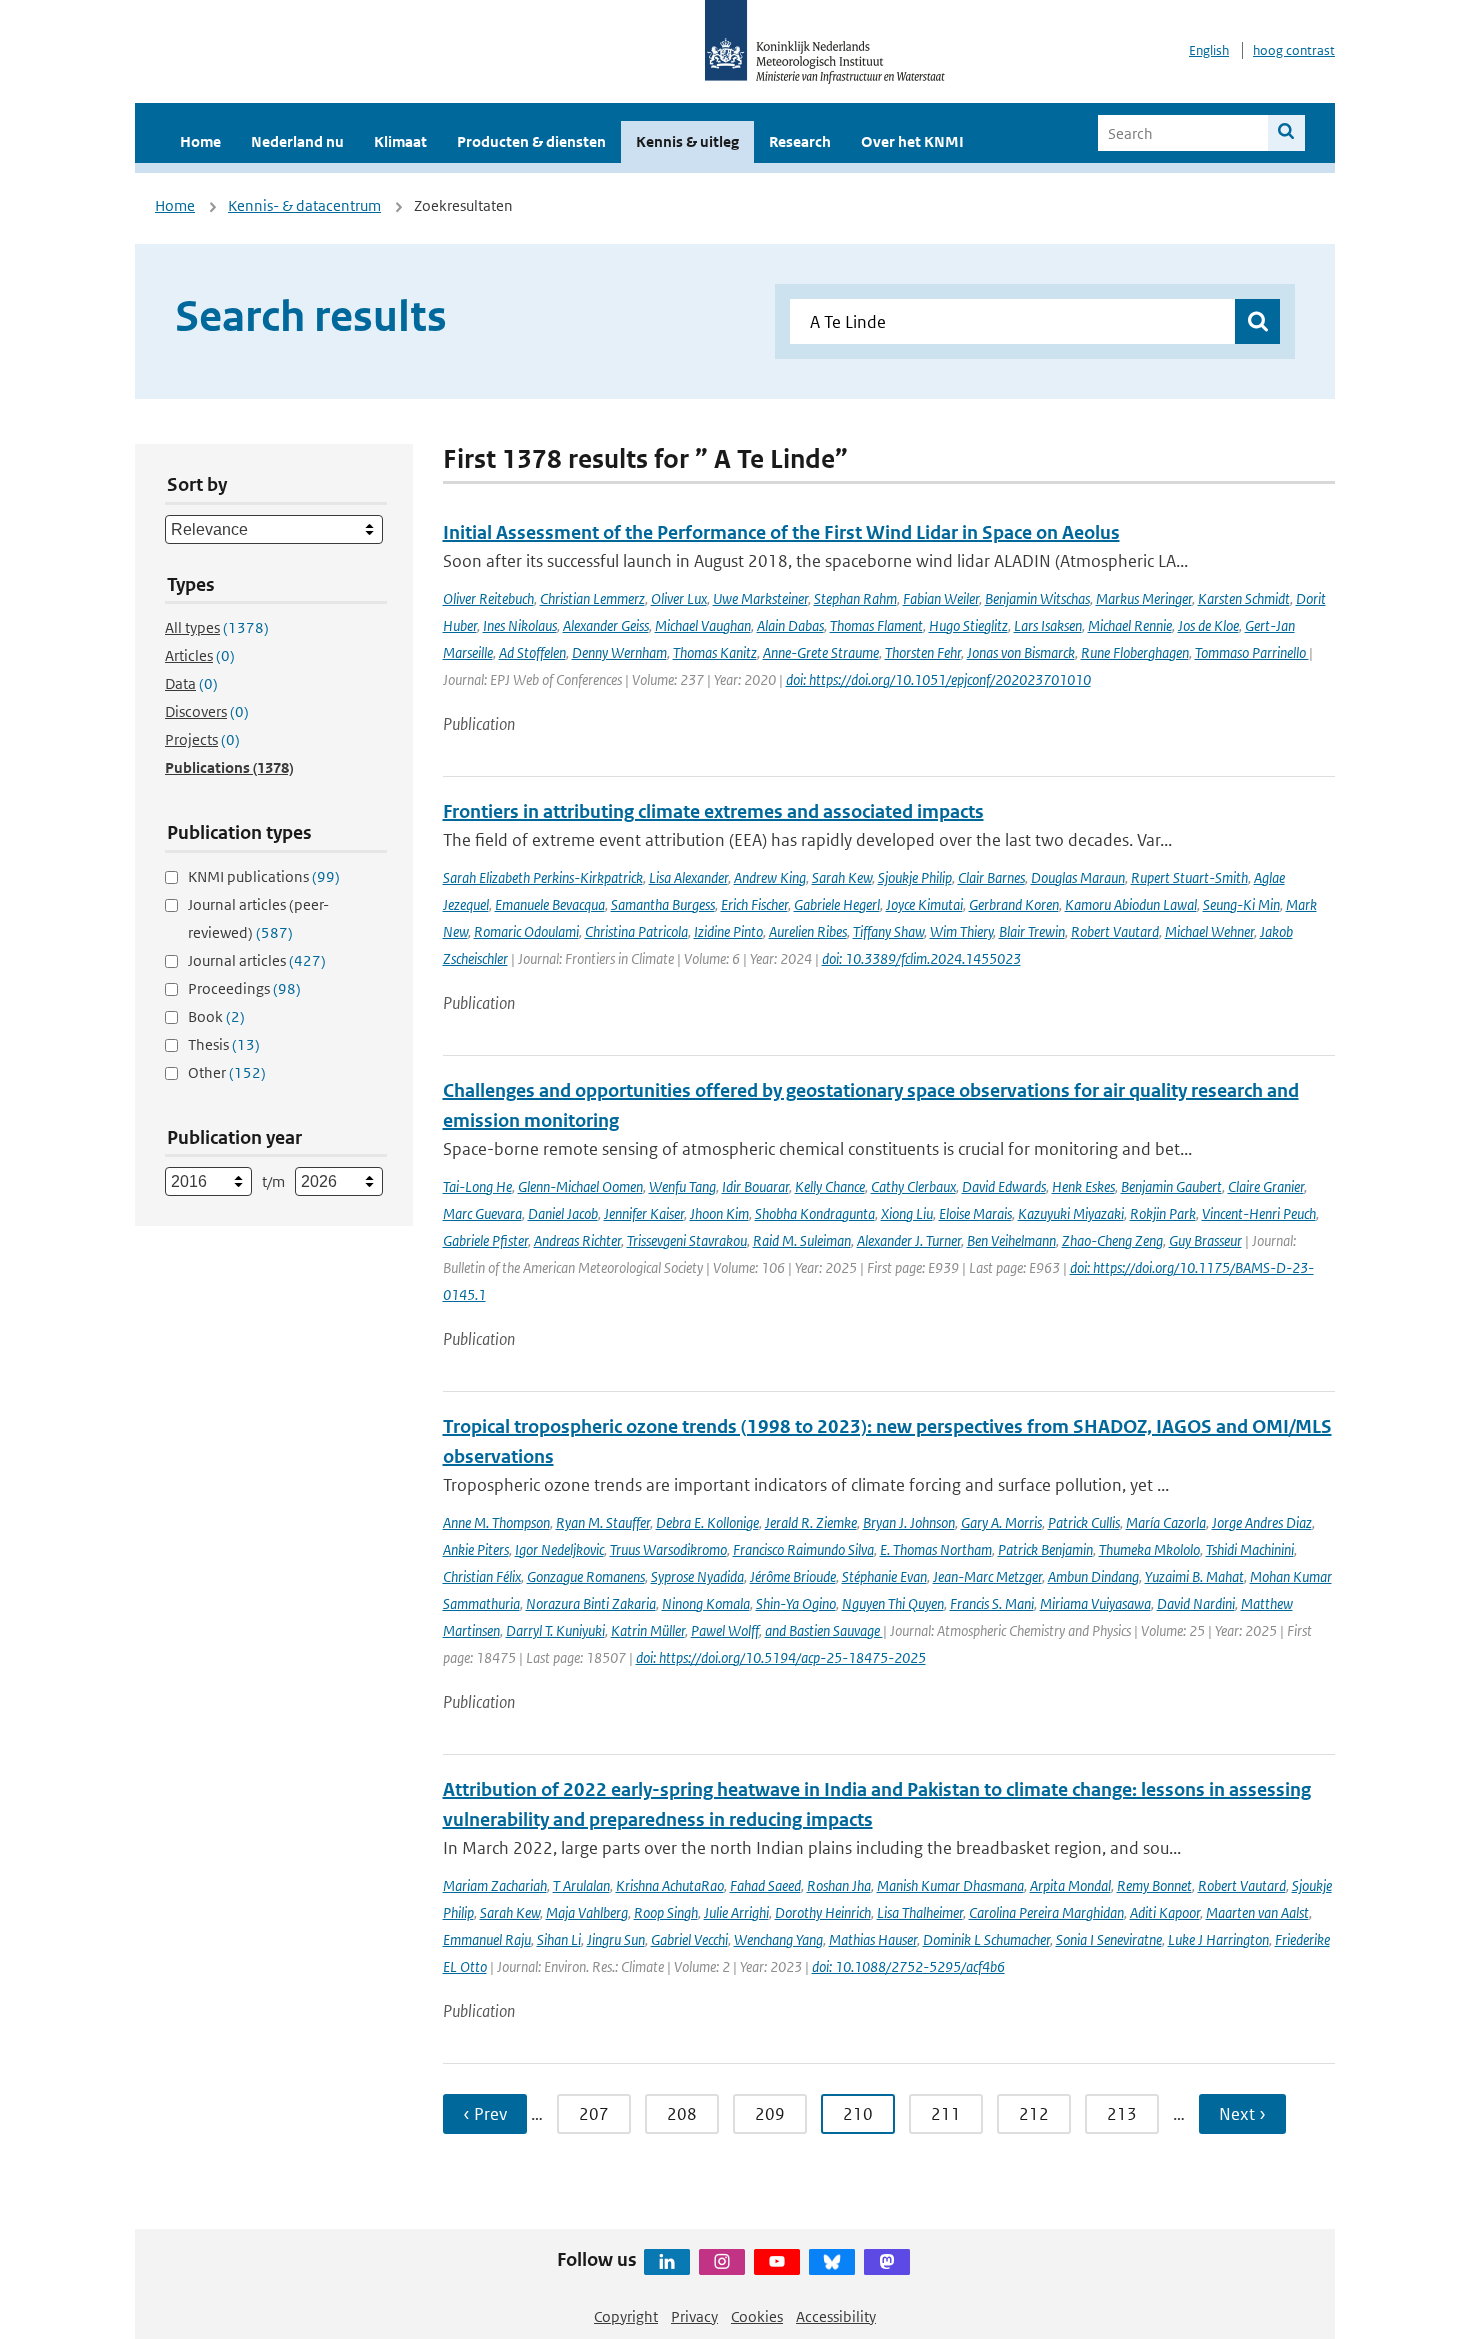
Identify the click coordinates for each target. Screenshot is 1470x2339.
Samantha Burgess (663, 904)
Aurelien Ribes (808, 931)
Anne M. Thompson (496, 1522)
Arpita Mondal (1070, 1885)
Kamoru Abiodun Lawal (1131, 904)
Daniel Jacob (563, 1213)
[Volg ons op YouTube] (777, 2262)
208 (682, 2114)
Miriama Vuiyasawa (1095, 1603)
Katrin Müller (648, 1630)
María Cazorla (1166, 1522)
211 (946, 2114)
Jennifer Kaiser (644, 1213)
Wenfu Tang (682, 1186)
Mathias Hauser (873, 1939)
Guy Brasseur (1205, 1240)
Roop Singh (666, 1912)
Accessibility (836, 2316)
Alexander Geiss (606, 625)
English (1209, 50)
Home (200, 141)
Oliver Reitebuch (488, 598)
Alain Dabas (790, 625)
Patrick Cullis (1084, 1522)
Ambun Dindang (1093, 1576)
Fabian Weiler (941, 598)
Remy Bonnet (1154, 1885)
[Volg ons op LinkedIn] (667, 2262)
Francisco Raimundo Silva (803, 1549)
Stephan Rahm (855, 598)
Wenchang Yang (778, 1939)
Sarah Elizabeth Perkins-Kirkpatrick (543, 877)
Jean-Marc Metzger (987, 1576)
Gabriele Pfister (485, 1240)
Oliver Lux (679, 598)
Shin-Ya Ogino (796, 1603)
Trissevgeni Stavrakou (687, 1240)
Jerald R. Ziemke (811, 1522)
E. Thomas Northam (936, 1549)
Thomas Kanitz (715, 652)
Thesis (224, 1044)
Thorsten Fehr (923, 652)
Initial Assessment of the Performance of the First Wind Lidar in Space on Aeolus (781, 532)
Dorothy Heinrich (823, 1912)
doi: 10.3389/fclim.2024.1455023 (921, 958)
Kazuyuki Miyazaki (1071, 1213)
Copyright (626, 2316)
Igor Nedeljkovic (559, 1549)
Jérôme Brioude (793, 1576)
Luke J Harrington (1218, 1939)
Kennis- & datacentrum (304, 205)
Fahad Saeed (765, 1885)
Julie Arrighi (736, 1912)
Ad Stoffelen (532, 652)
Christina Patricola (636, 931)
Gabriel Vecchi (689, 1939)
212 (1034, 2114)
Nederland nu (297, 141)
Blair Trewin (1032, 931)
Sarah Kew (842, 877)
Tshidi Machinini (1250, 1549)
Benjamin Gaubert (1171, 1186)
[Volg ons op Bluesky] (832, 2262)
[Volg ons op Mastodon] (887, 2262)
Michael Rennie (1130, 625)
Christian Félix (482, 1576)
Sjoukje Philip (915, 877)
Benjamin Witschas (1037, 598)
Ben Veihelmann (1011, 1240)
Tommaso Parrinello (1252, 652)
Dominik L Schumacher (986, 1939)
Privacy (694, 2316)
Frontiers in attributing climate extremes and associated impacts (713, 811)
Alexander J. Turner (909, 1240)
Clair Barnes (991, 877)
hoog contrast (1294, 50)
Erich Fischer (754, 904)
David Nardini (1196, 1603)
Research (800, 141)
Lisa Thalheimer (920, 1912)
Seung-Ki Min (1241, 904)
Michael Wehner (1209, 931)
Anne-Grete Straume (821, 652)
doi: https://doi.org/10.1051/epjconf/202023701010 (938, 679)
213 (1122, 2114)
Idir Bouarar (755, 1186)
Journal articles (257, 960)
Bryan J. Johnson (909, 1522)
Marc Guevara (482, 1213)
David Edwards (1004, 1186)
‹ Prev (485, 2114)
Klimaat (400, 141)
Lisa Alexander (688, 877)
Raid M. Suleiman (802, 1240)
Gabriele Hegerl (837, 904)
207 (594, 2114)
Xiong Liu (907, 1213)
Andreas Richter (577, 1240)
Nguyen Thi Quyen (893, 1603)
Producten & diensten (531, 141)
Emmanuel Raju (487, 1939)
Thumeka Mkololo (1149, 1549)
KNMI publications (264, 876)
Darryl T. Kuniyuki (555, 1630)
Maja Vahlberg (587, 1912)
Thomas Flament (876, 625)
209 (770, 2114)
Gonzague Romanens (586, 1576)
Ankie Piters (476, 1549)
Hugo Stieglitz (968, 625)
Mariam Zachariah (495, 1885)
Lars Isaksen (1048, 625)
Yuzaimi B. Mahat (1194, 1576)
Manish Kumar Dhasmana (950, 1885)
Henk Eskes (1083, 1186)
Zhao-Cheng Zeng (1112, 1240)
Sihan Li (559, 1939)
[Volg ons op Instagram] (722, 2262)
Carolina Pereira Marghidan (1046, 1912)
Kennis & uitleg (687, 141)
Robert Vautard (1115, 931)
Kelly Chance (830, 1186)
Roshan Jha (839, 1885)
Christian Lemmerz (592, 598)
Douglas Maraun (1078, 877)
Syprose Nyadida (697, 1576)
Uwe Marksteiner (760, 598)
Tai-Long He (477, 1186)
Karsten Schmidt (1244, 598)
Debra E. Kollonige (707, 1522)
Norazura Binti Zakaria (591, 1603)
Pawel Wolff (725, 1630)
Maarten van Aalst (1257, 1912)
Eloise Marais (975, 1213)
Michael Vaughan (703, 625)
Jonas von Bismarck (1021, 652)
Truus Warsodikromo (668, 1549)
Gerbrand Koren (1014, 904)
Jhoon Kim (719, 1213)
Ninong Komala (706, 1603)
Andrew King (770, 877)
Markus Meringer (1144, 598)
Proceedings (244, 988)
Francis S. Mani (992, 1603)
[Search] (1286, 133)
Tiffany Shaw (888, 931)
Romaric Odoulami (526, 931)
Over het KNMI (912, 141)
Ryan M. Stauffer (603, 1522)
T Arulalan (581, 1885)
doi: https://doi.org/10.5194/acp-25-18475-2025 (781, 1657)
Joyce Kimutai (924, 904)
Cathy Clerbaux (913, 1186)
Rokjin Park (1163, 1213)
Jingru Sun (616, 1939)
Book (216, 1016)
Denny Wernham (619, 652)
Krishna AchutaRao (670, 1885)
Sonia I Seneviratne (1109, 1939)
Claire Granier (1266, 1186)
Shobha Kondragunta (815, 1213)
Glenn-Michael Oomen (580, 1186)
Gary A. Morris (1001, 1522)
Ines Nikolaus (520, 625)
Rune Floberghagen (1135, 652)
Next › (1242, 2114)
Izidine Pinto (728, 931)
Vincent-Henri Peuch (1259, 1213)
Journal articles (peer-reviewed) (258, 918)
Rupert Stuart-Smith (1189, 877)
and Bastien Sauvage (824, 1630)
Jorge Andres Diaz (1262, 1522)
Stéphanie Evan (884, 1576)
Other (227, 1072)
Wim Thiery (961, 931)
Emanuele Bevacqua (550, 904)
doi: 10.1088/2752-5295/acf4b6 (908, 1966)
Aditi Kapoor (1165, 1912)
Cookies (757, 2316)
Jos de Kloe (1208, 625)
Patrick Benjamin (1045, 1549)
